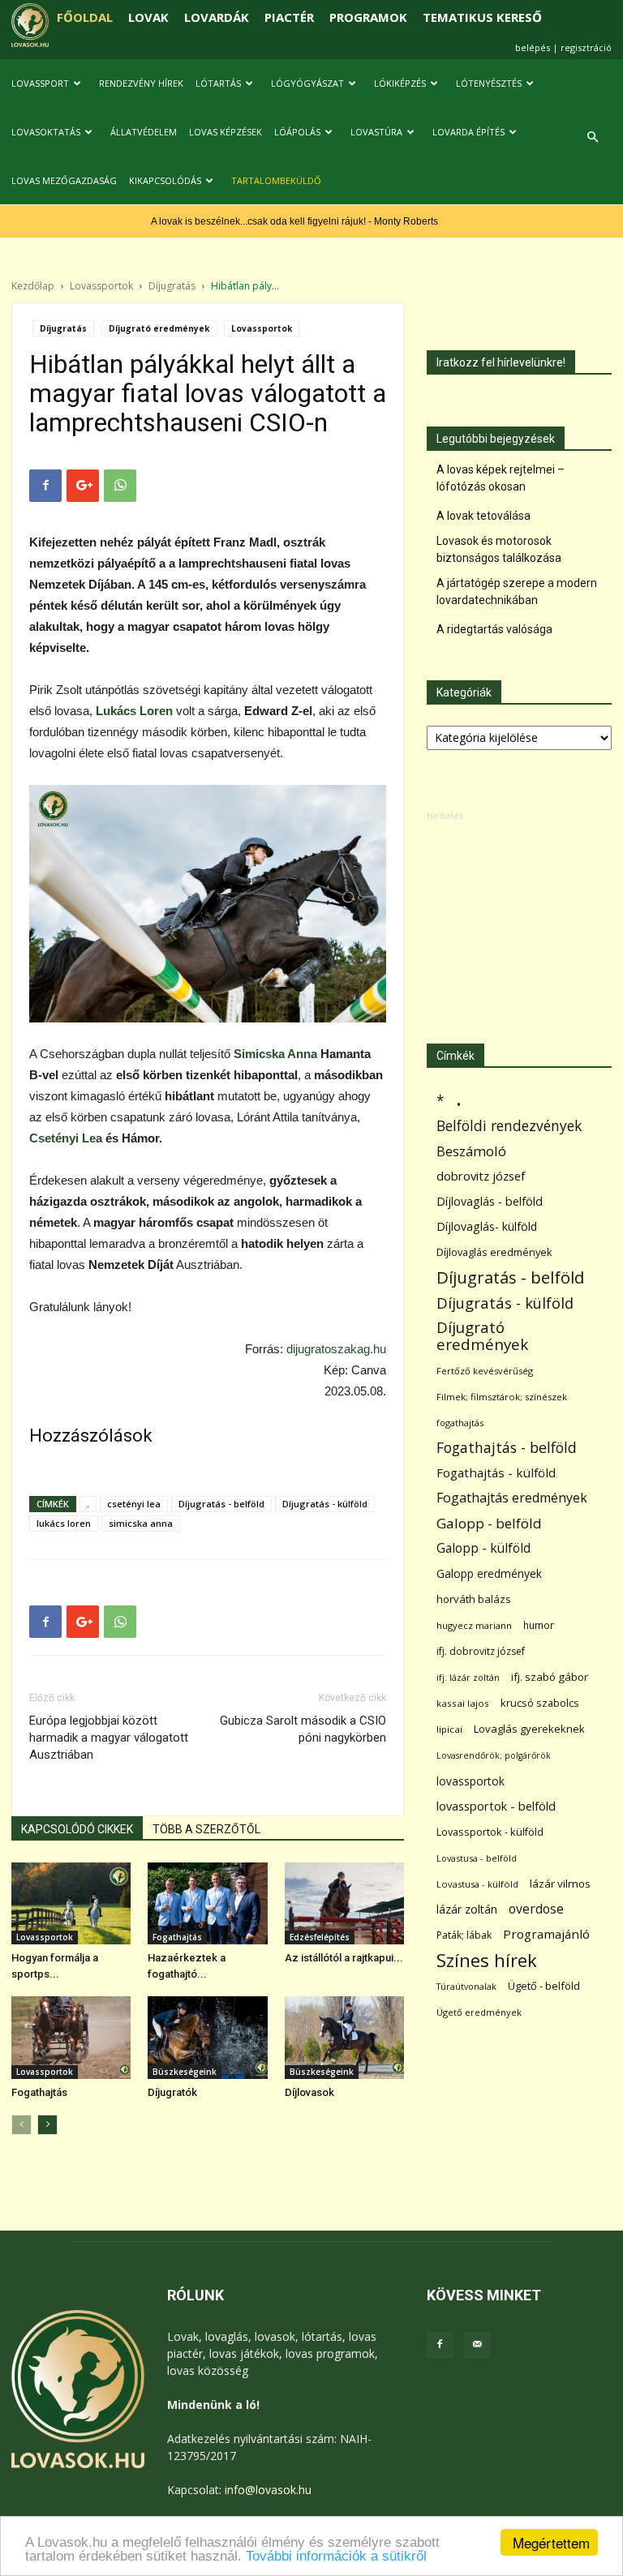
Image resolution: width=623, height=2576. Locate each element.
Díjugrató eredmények (159, 328)
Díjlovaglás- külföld (487, 1226)
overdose (536, 1909)
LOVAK (148, 17)
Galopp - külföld (483, 1548)
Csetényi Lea (66, 1138)
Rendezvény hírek (141, 83)
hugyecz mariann (474, 1625)
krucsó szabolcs (540, 1703)
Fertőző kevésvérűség (485, 1371)
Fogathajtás (177, 1937)
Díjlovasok (309, 2092)
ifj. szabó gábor (550, 1677)
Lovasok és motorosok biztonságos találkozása (499, 549)
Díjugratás (172, 286)
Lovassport (40, 83)
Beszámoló (471, 1151)
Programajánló (546, 1934)
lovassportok (470, 1781)
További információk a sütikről (336, 2556)
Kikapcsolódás (165, 180)
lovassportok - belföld (496, 1806)
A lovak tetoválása (483, 516)
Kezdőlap (33, 286)
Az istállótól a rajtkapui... (344, 1958)
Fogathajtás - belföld (507, 1448)
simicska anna (141, 1523)
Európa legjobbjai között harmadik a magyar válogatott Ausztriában (109, 1738)
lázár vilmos (560, 1884)
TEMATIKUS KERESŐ (482, 17)
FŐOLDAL (85, 17)
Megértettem (551, 2542)
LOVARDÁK (217, 17)
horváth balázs (474, 1599)
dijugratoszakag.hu (336, 1349)
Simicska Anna (275, 1054)
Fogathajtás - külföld (496, 1472)
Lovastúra (376, 132)
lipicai (449, 1729)
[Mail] (477, 2345)
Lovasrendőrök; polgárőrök (494, 1755)
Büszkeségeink (185, 2072)
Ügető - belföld (544, 1986)
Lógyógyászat (307, 83)
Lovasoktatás (46, 132)
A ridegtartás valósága (494, 629)
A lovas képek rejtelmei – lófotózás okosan (501, 478)
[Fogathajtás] (71, 2037)
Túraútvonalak (466, 1986)
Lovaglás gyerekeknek (529, 1729)
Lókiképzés (400, 83)
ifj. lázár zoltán (468, 1677)
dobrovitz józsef (481, 1176)
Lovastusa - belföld (477, 1858)
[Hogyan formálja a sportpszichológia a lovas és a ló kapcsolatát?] (71, 1903)
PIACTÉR (289, 17)
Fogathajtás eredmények (512, 1498)
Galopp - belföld (489, 1523)
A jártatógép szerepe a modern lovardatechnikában (517, 591)
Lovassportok (101, 286)
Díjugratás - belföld (221, 1504)
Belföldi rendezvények (509, 1126)
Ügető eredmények (479, 2012)
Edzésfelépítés (320, 1937)
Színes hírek (487, 1960)
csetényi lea (134, 1504)
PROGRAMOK (368, 17)
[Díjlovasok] (344, 2037)
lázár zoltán (467, 1909)
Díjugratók (172, 2092)
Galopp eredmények (489, 1573)
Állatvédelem (144, 132)
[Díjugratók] (207, 2037)
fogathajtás (460, 1423)
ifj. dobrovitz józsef (481, 1651)
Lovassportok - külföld (490, 1832)
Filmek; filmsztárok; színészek (502, 1397)
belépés (533, 47)
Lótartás (218, 83)
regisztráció (586, 47)
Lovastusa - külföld (477, 1884)
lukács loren (64, 1523)
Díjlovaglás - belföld (490, 1201)
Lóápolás (297, 132)
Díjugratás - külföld (325, 1504)
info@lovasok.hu (268, 2490)
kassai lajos (463, 1703)
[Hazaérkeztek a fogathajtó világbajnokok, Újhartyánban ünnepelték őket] (207, 1903)
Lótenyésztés (489, 83)
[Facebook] (440, 2345)
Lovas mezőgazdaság (64, 180)
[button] (592, 137)
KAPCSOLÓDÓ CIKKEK (77, 1829)
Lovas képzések (226, 132)
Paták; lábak (464, 1935)
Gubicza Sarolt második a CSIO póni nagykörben (303, 1729)
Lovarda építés (468, 132)
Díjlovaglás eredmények (494, 1252)
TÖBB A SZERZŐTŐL (206, 1829)
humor (539, 1625)
